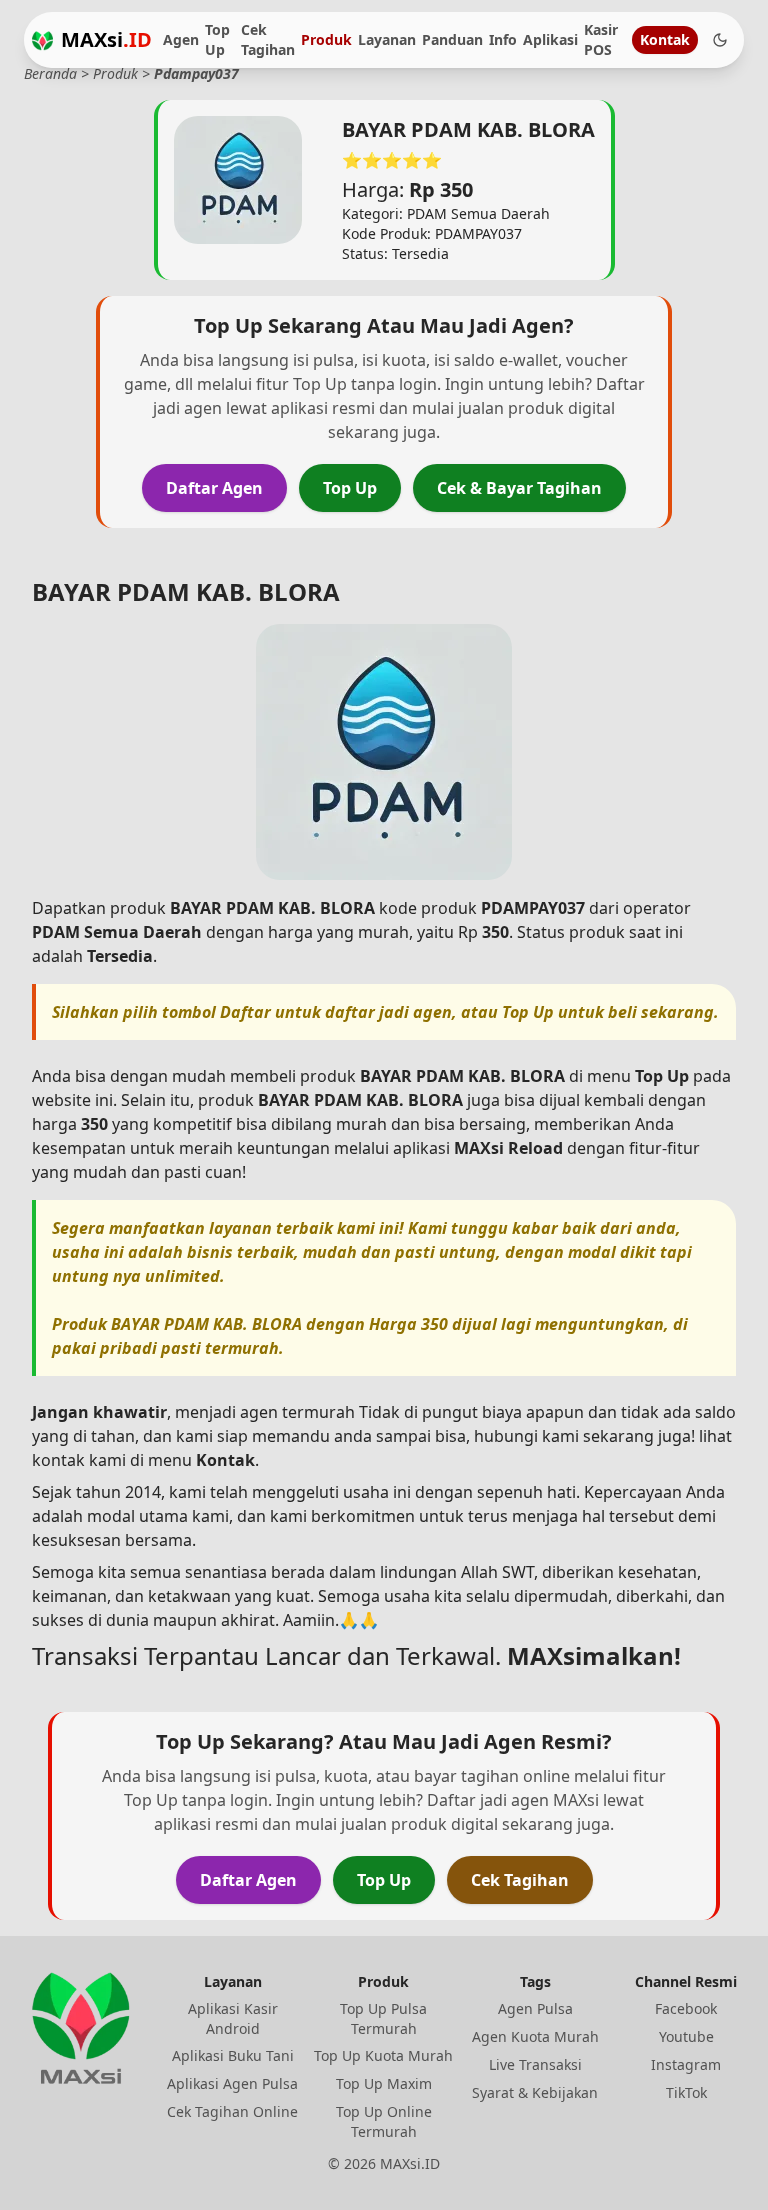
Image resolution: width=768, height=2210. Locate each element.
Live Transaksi (535, 2064)
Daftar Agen (214, 488)
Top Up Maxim (384, 2083)
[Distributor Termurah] (42, 40)
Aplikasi (550, 39)
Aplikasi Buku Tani (233, 2055)
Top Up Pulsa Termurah (383, 2018)
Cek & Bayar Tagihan (519, 488)
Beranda (50, 73)
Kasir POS (601, 39)
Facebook (686, 2008)
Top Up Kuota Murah (383, 2055)
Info (503, 39)
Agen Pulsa (535, 2008)
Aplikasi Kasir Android (233, 2018)
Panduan (452, 39)
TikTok (686, 2092)
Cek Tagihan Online (232, 2111)
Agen (181, 39)
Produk (326, 39)
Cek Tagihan (268, 39)
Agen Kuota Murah (535, 2036)
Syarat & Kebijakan (535, 2092)
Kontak (665, 39)
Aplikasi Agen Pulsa (232, 2083)
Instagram (686, 2064)
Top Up (217, 39)
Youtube (686, 2036)
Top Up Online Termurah (384, 2121)
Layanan (387, 39)
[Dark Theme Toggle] (720, 40)
